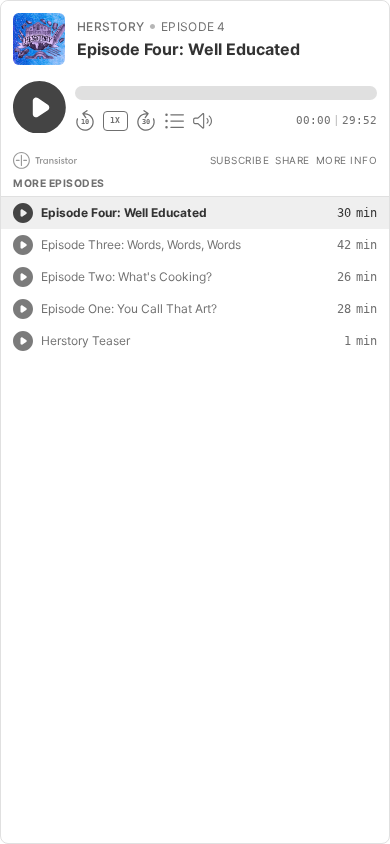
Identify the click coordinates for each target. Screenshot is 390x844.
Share (292, 160)
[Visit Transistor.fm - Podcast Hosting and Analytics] (45, 160)
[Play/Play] (23, 213)
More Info (347, 160)
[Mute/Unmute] (202, 121)
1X (115, 120)
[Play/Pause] (39, 39)
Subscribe (240, 160)
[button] (226, 93)
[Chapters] (174, 121)
